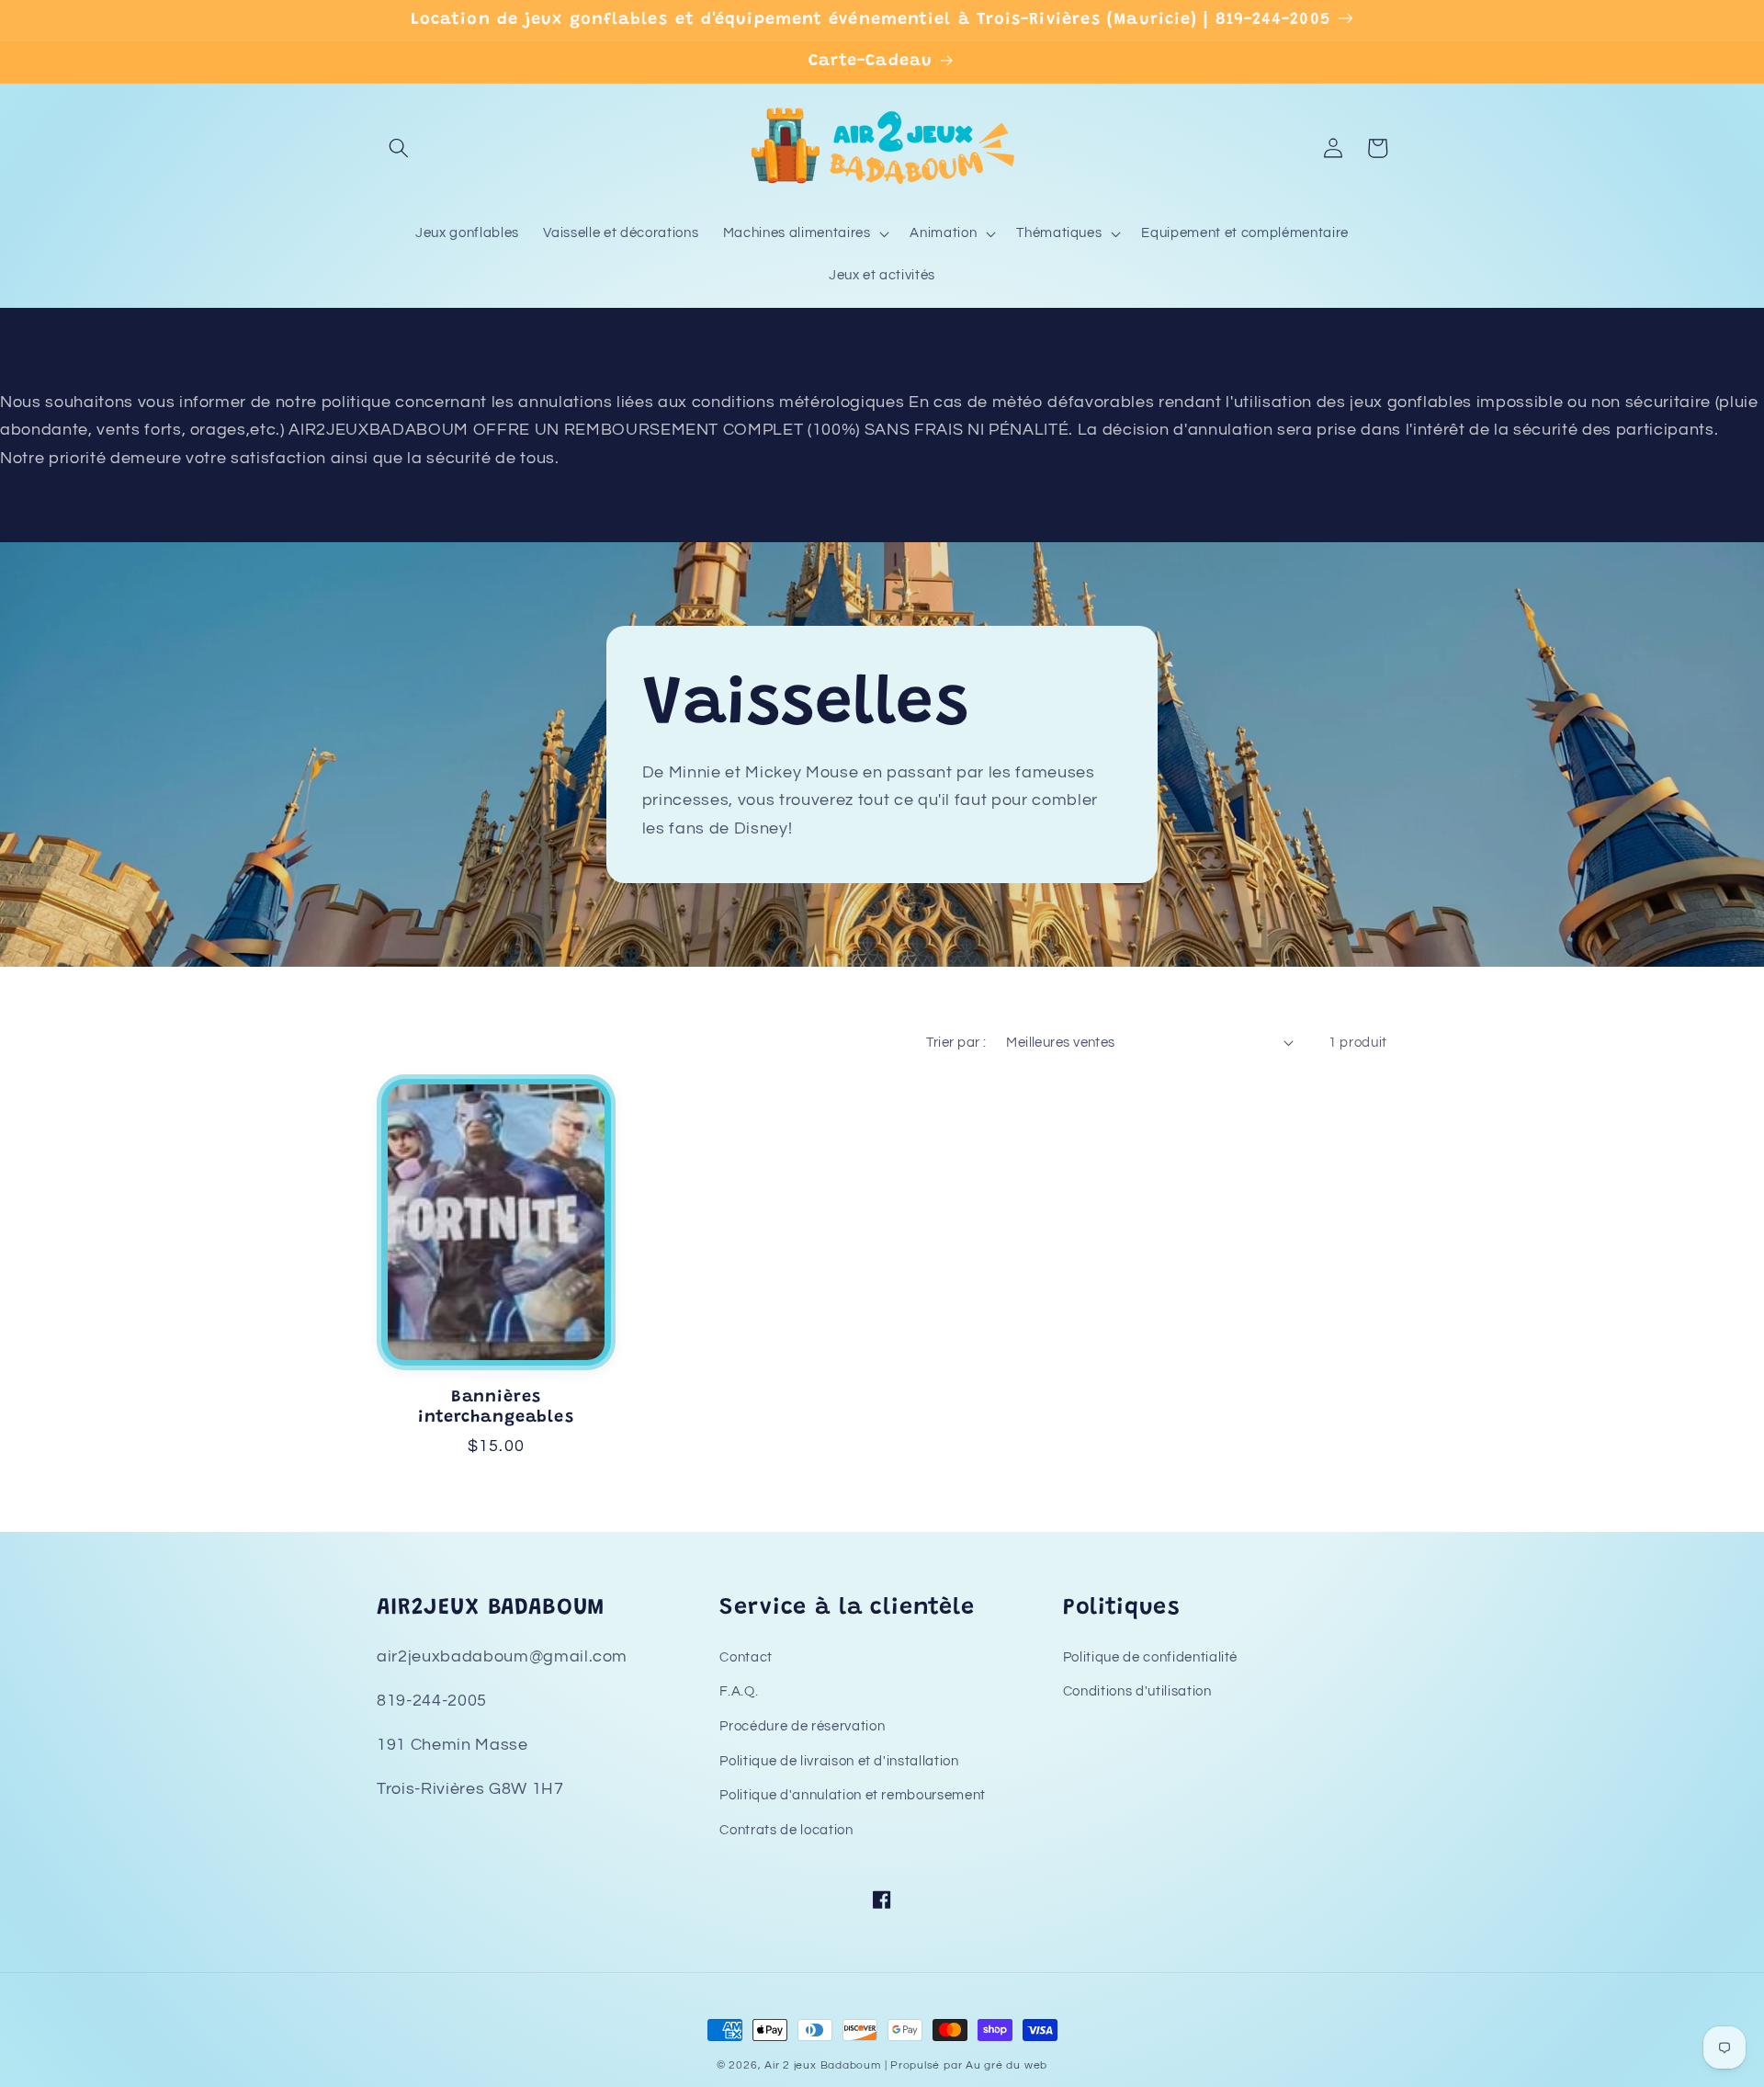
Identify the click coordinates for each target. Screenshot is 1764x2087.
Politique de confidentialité (1150, 1657)
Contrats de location (786, 1830)
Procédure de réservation (802, 1726)
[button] (399, 148)
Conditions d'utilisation (1137, 1691)
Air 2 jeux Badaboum (823, 2065)
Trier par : (956, 1042)
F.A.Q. (739, 1691)
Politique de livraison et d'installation (839, 1761)
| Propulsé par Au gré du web (967, 2065)
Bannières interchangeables (496, 1408)
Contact (746, 1657)
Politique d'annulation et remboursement (853, 1795)
